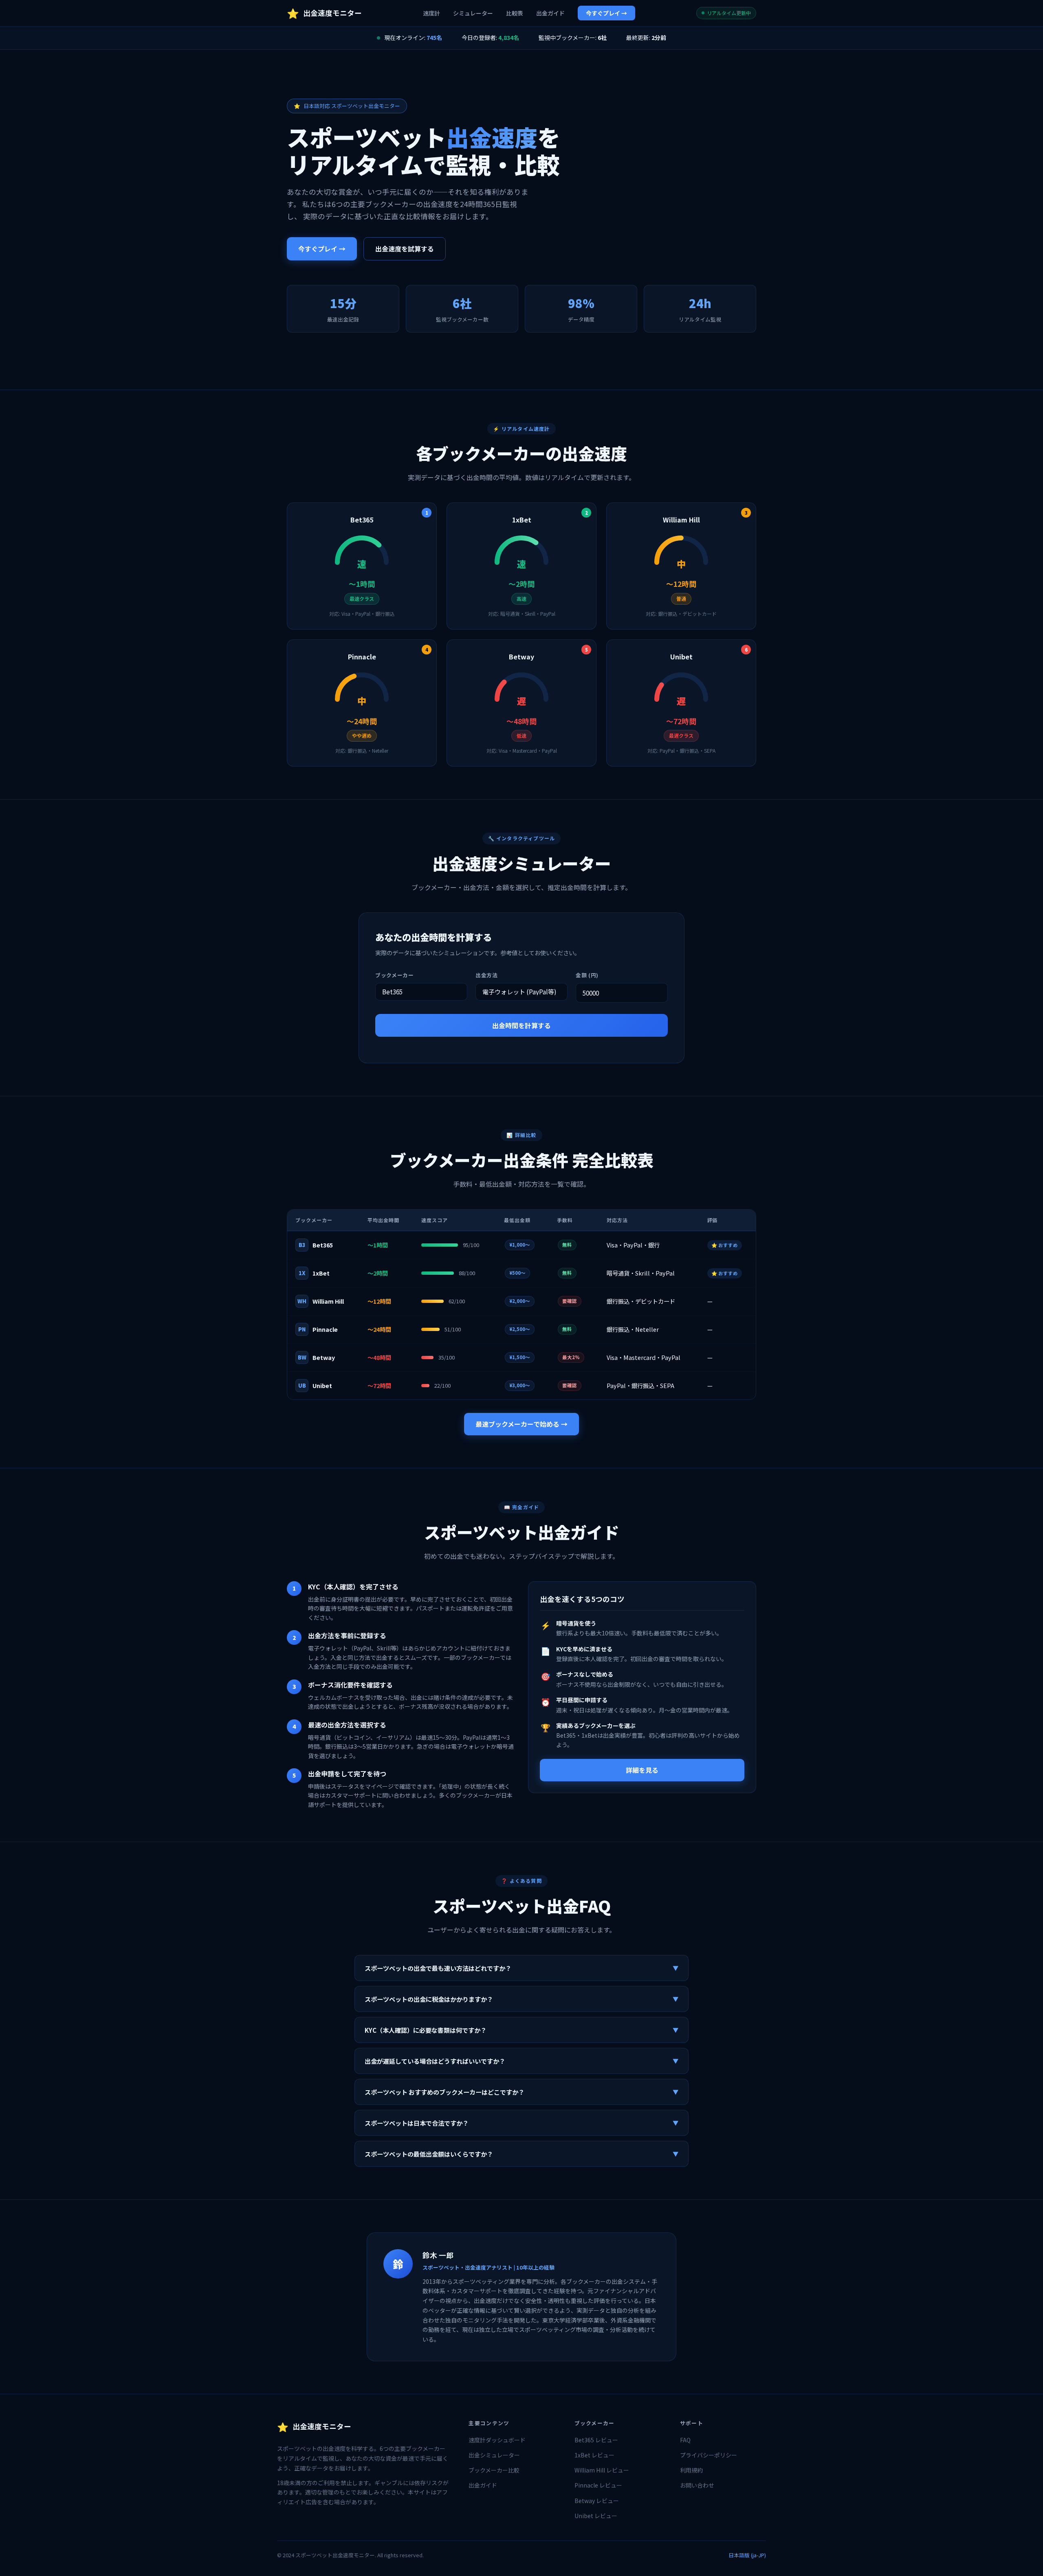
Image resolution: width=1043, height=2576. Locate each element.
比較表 (515, 13)
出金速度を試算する (405, 249)
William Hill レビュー (602, 2470)
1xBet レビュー (594, 2455)
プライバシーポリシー (709, 2455)
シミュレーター (473, 13)
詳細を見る (642, 1770)
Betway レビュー (597, 2501)
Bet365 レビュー (596, 2440)
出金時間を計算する (521, 1025)
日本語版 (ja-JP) (747, 2555)
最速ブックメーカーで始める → (521, 1424)
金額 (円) (587, 975)
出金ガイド (550, 13)
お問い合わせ (697, 2485)
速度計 (431, 13)
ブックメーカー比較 (494, 2470)
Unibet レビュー (596, 2516)
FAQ (685, 2440)
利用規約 (691, 2470)
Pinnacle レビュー (598, 2485)
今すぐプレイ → (606, 13)
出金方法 (487, 975)
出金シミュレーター (494, 2455)
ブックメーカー (394, 975)
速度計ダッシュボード (497, 2440)
